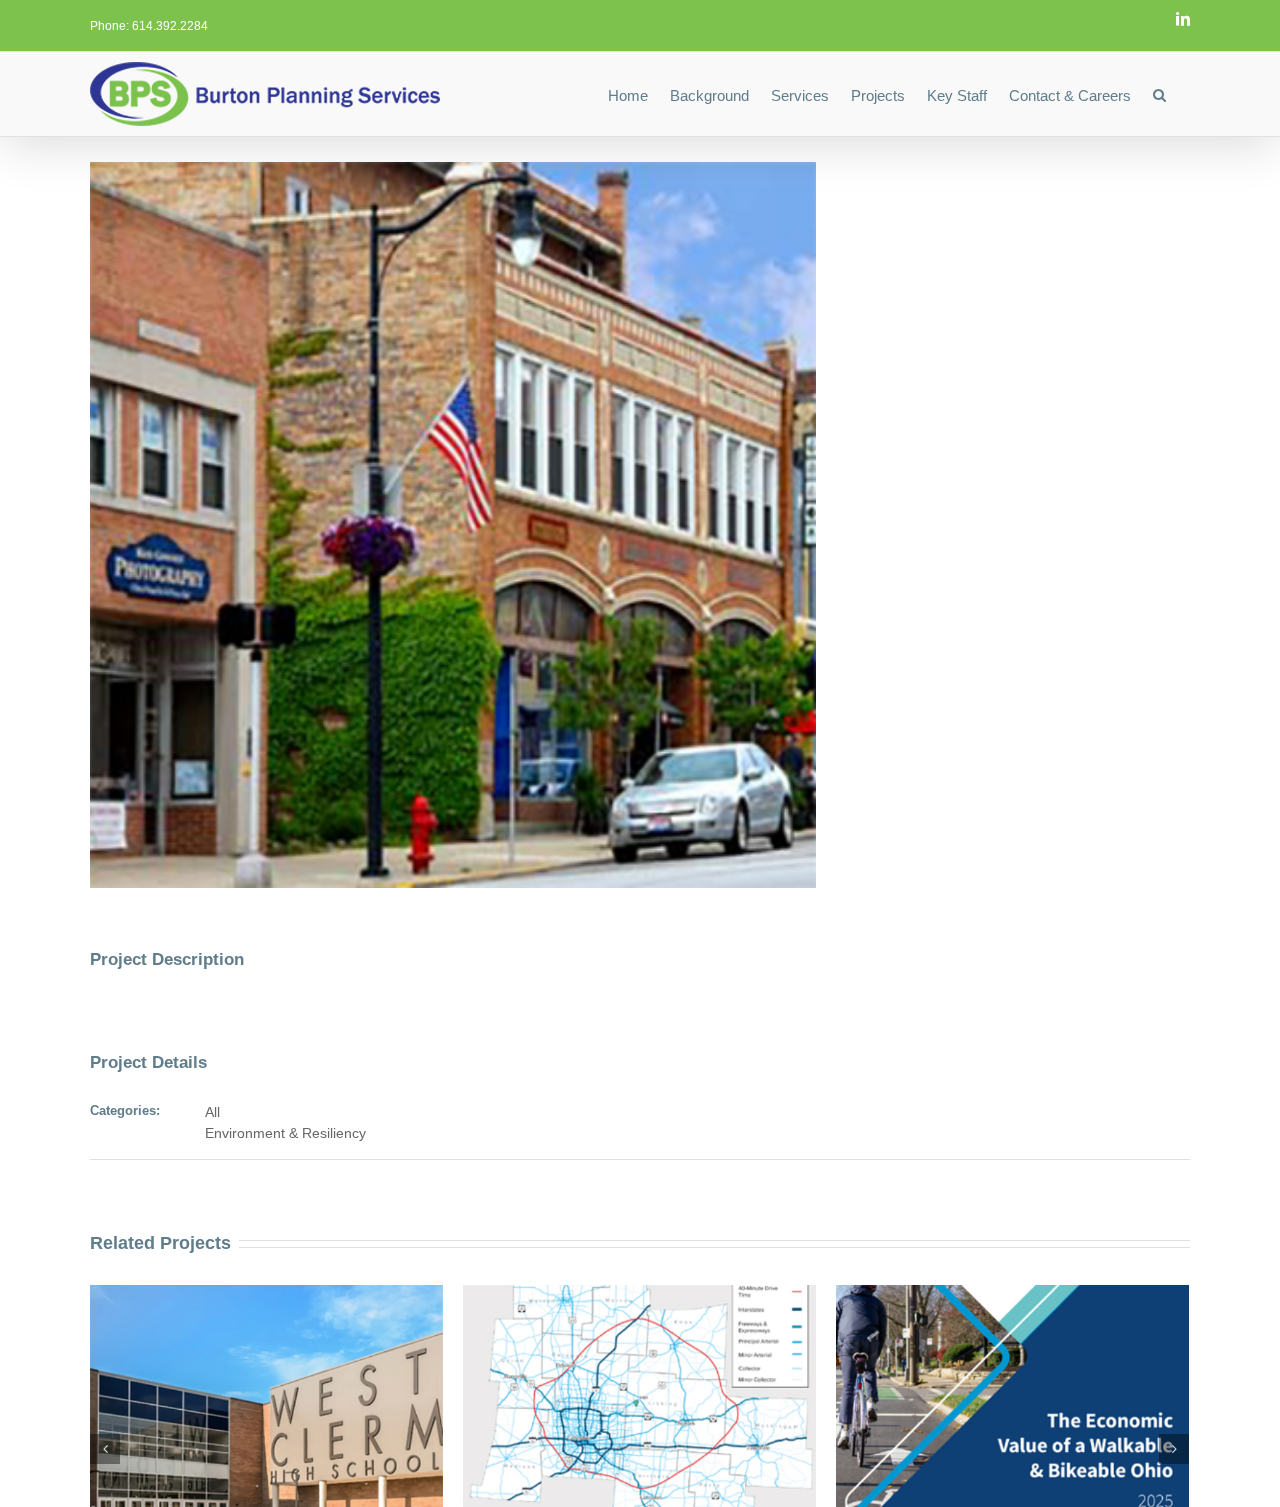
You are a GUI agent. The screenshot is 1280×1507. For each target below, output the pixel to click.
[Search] (1160, 94)
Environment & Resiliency (285, 1133)
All (212, 1112)
